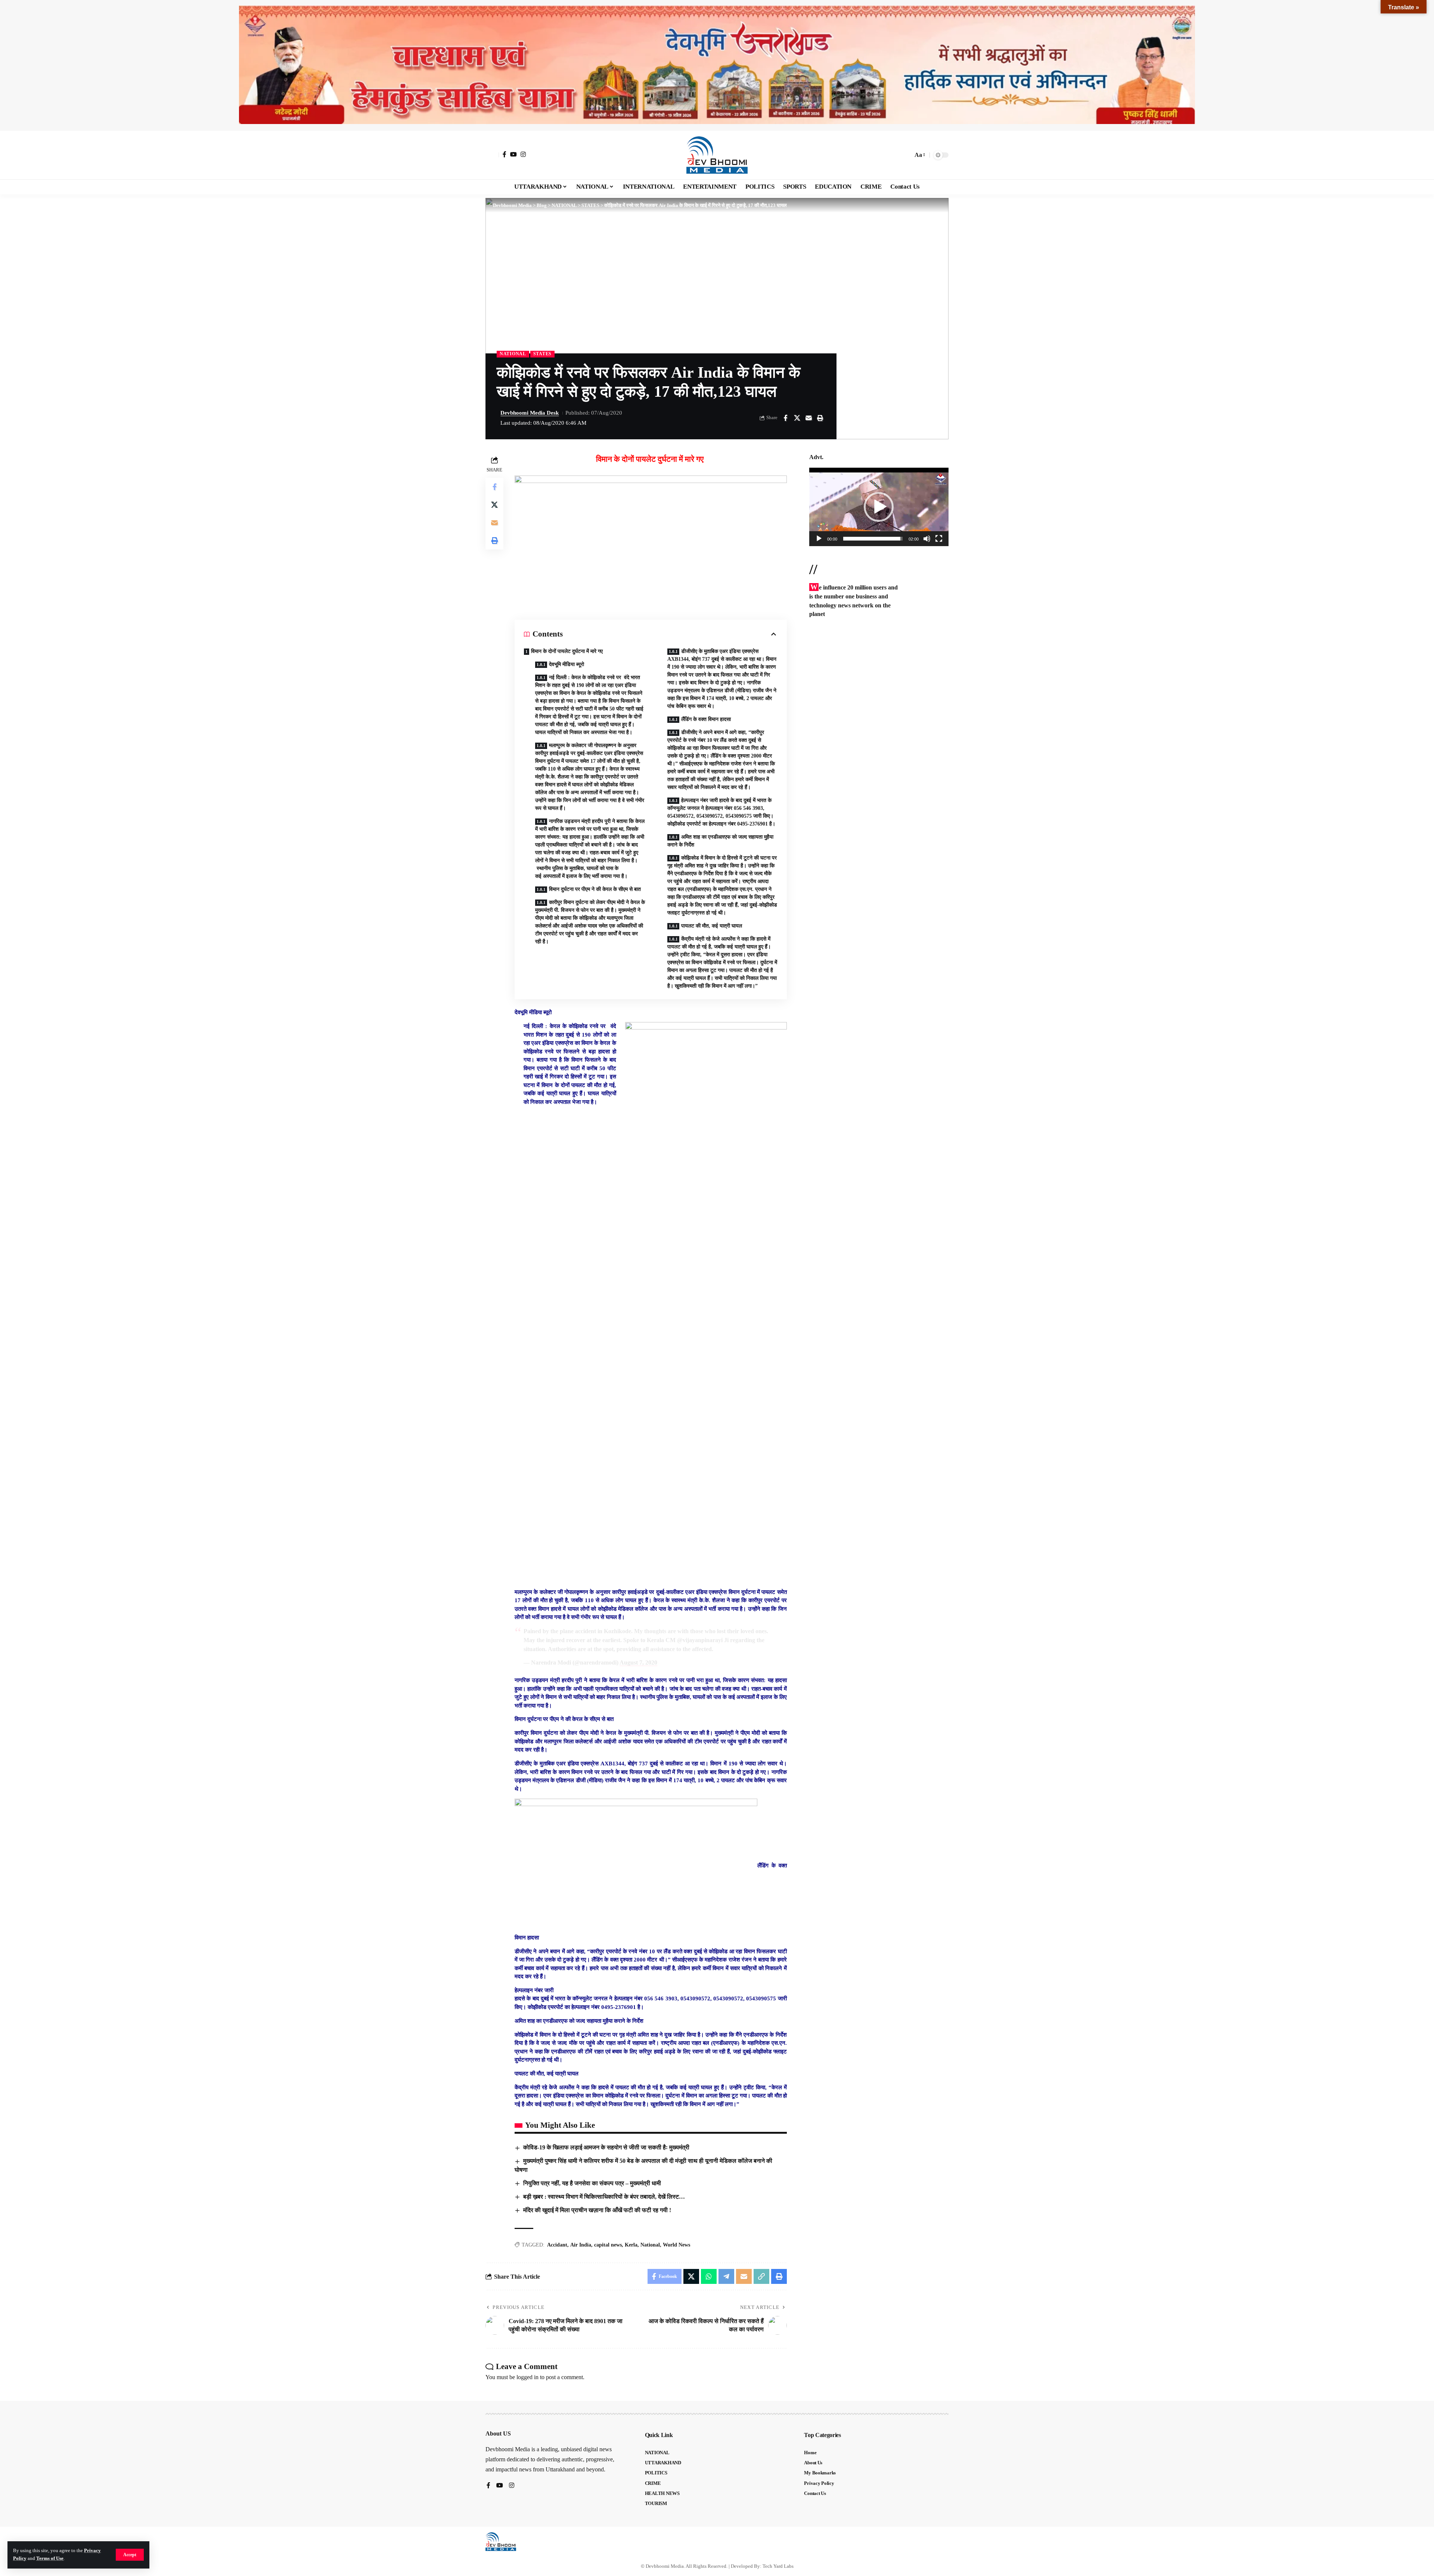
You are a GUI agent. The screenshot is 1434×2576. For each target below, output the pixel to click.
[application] (879, 507)
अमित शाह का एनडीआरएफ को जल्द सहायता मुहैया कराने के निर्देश (720, 841)
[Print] (820, 418)
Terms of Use (50, 2558)
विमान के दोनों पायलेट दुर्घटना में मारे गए (568, 651)
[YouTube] (513, 154)
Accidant (557, 2245)
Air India (581, 2245)
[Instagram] (523, 154)
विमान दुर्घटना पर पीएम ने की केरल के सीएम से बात (595, 889)
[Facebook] (505, 154)
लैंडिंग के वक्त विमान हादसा (706, 719)
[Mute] (927, 539)
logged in (527, 2377)
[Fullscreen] (939, 539)
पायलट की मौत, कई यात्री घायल (712, 926)
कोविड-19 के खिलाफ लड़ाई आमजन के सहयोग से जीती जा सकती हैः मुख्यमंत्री (606, 2147)
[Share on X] (797, 418)
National (650, 2245)
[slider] (873, 539)
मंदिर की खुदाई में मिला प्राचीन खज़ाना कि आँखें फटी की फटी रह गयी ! (597, 2210)
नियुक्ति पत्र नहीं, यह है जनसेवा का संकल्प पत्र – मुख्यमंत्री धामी (592, 2183)
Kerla (631, 2245)
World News (676, 2245)
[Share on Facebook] (785, 418)
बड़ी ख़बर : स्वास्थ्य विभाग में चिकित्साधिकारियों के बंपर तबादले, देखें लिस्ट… (604, 2197)
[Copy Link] (761, 2276)
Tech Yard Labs (778, 2566)
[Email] (808, 418)
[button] (130, 2555)
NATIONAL (513, 354)
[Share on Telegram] (726, 2276)
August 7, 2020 (638, 1662)
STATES (542, 354)
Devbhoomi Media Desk (530, 413)
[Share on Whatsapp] (709, 2276)
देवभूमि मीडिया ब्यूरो (567, 664)
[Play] (819, 539)
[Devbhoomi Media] (717, 155)
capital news (608, 2245)
